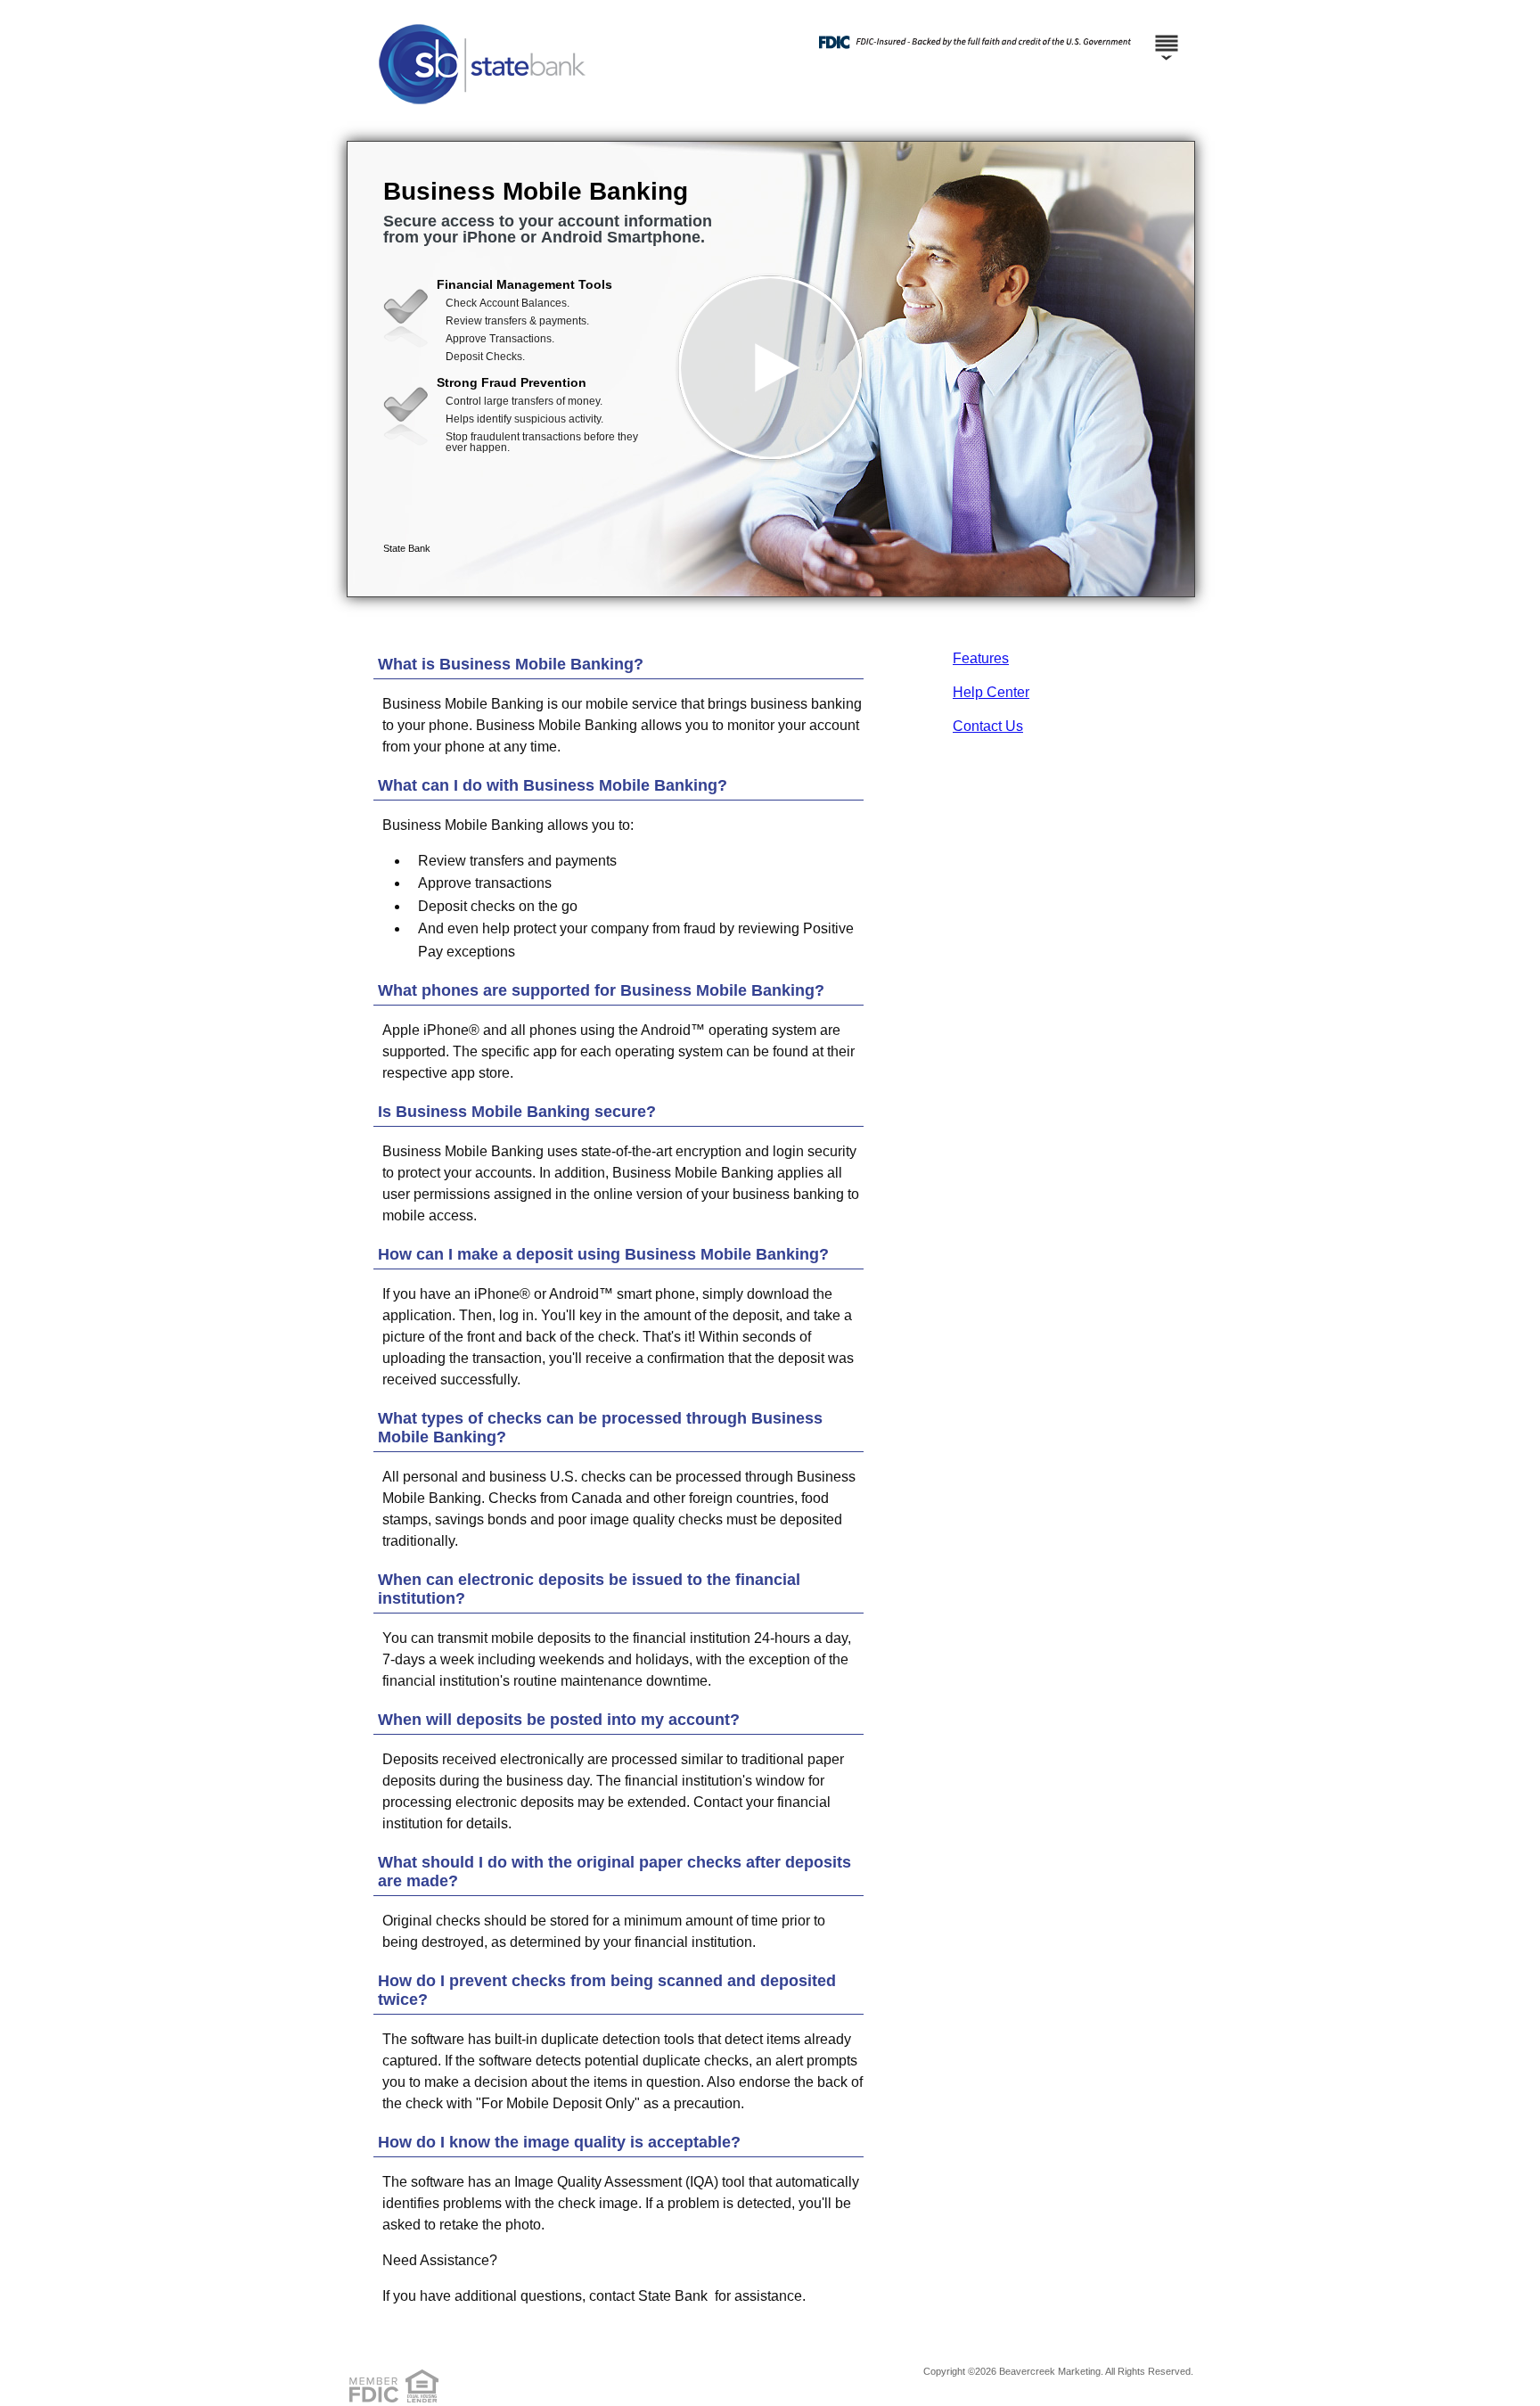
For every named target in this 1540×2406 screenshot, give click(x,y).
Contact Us (988, 726)
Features (981, 658)
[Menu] (1167, 36)
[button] (771, 369)
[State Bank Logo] (768, 123)
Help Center (991, 692)
